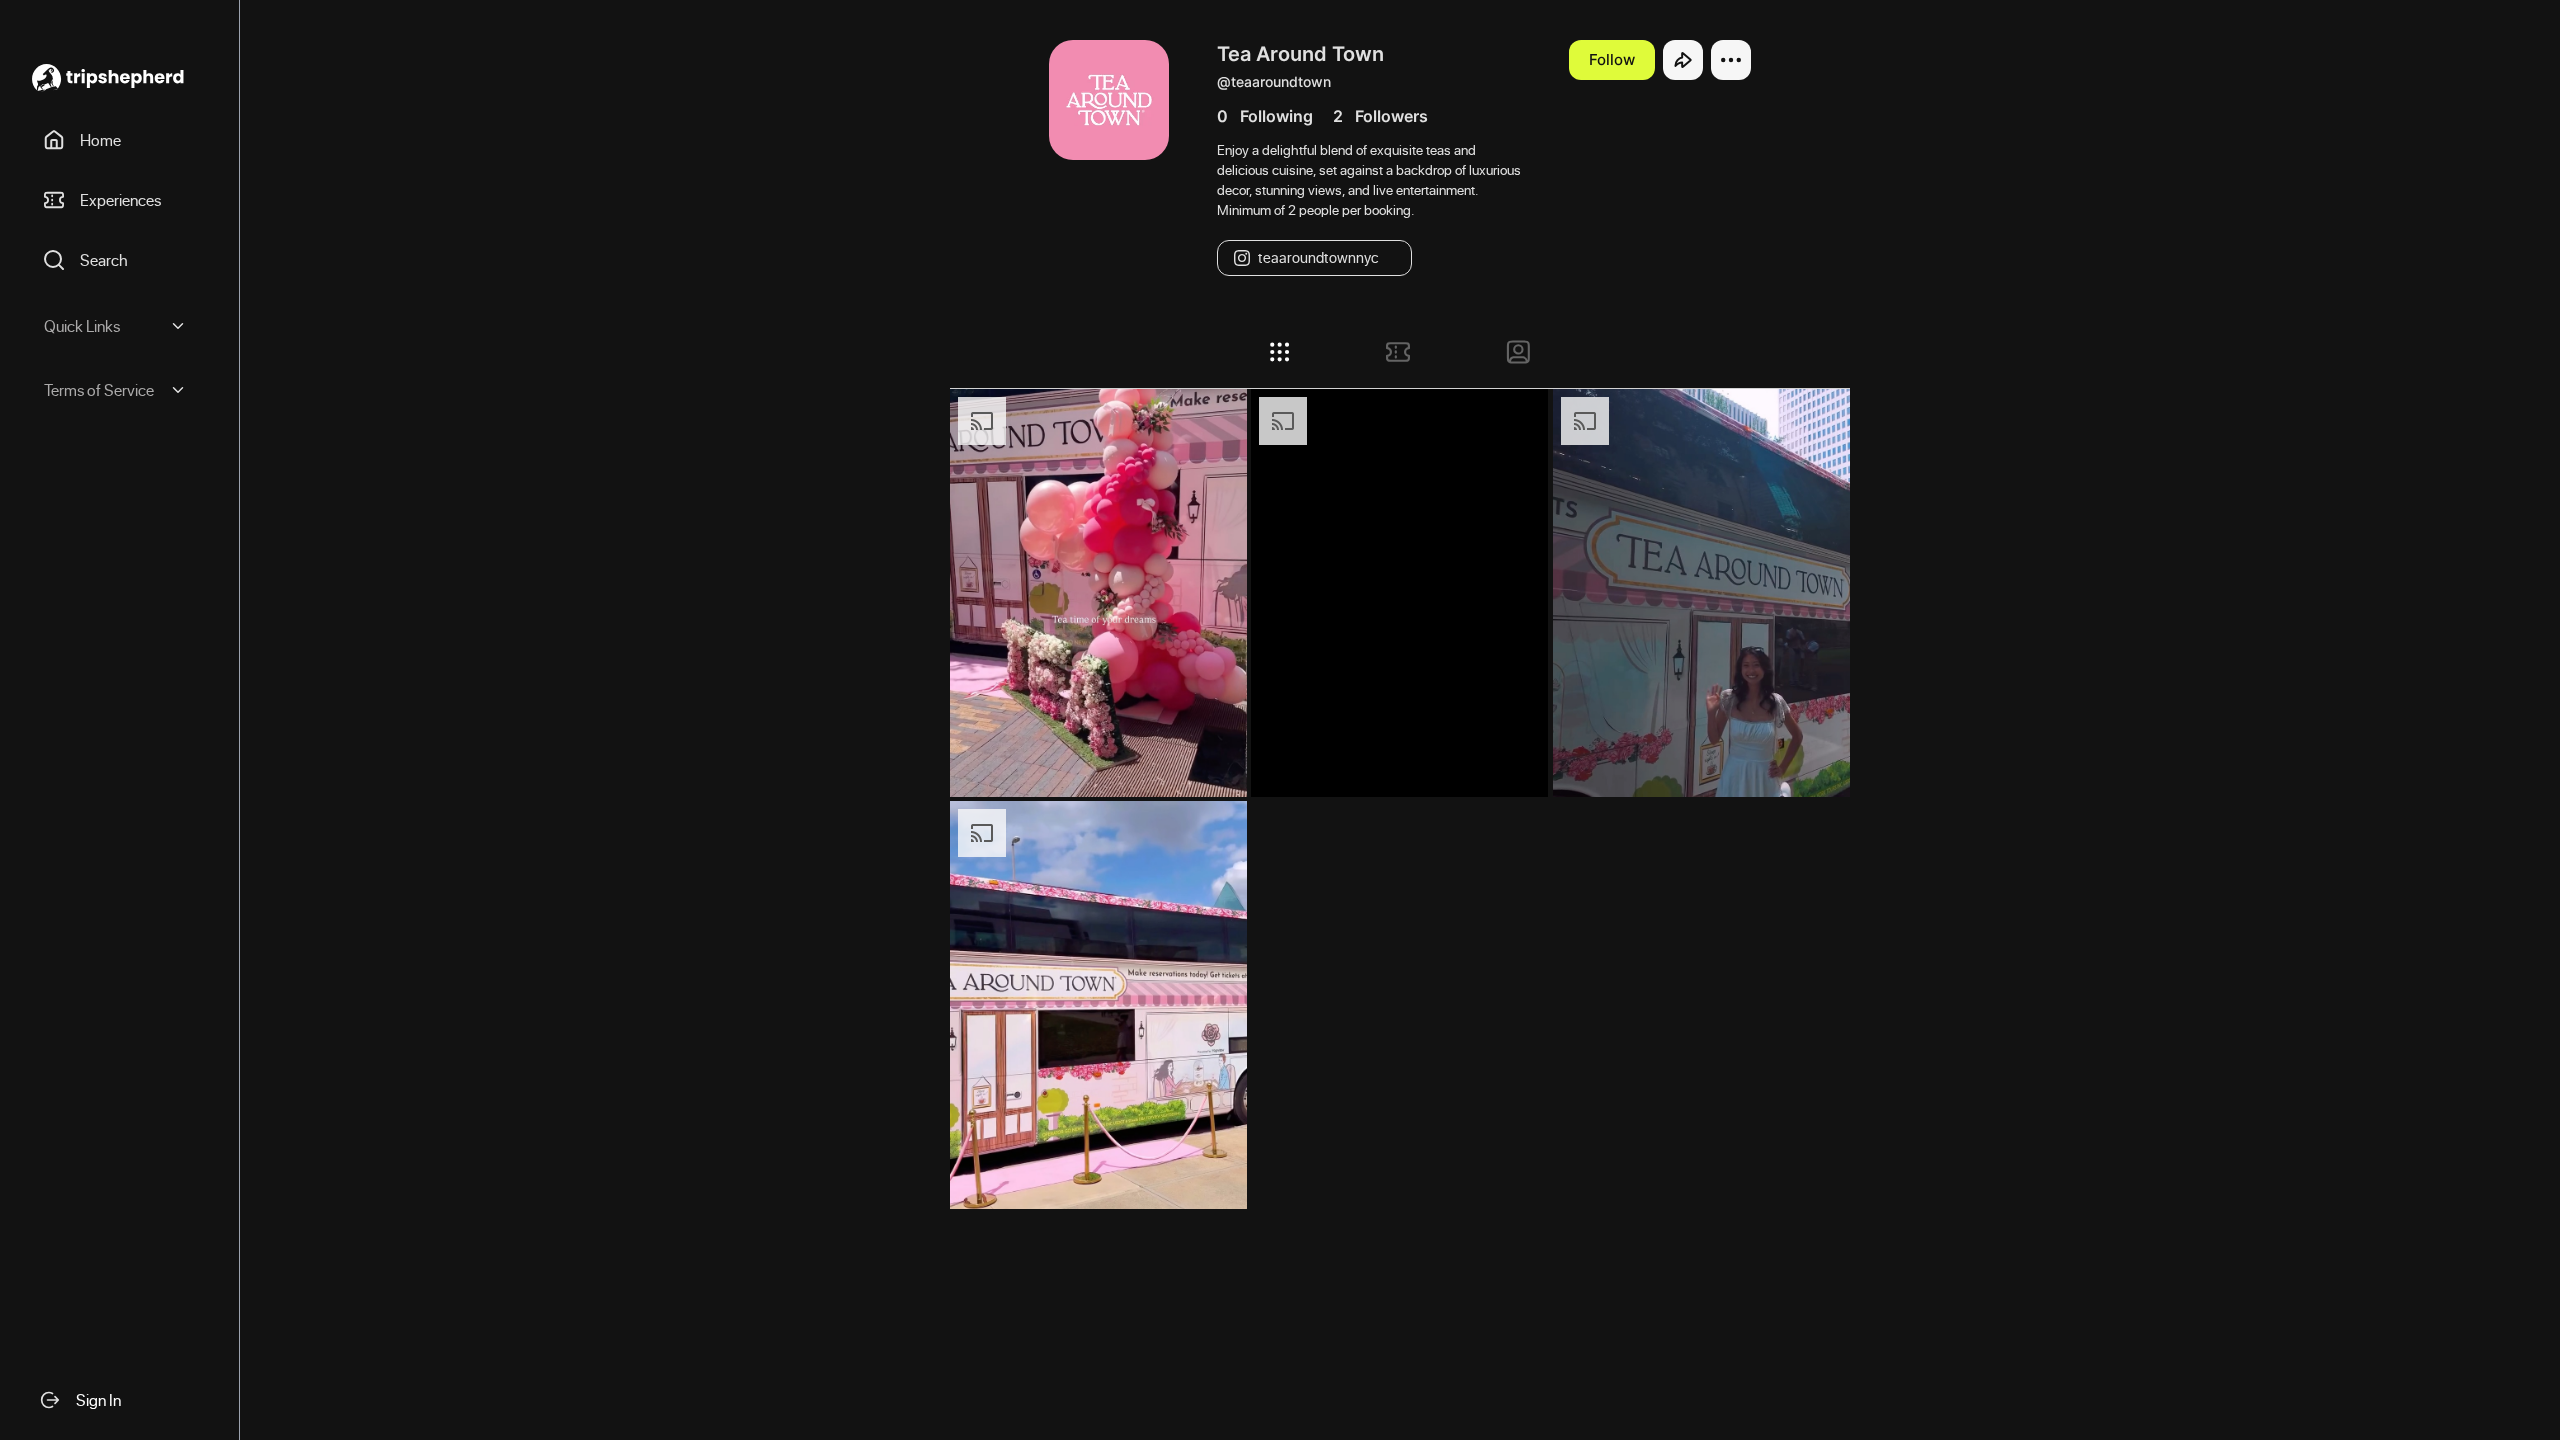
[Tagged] (1518, 352)
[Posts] (1280, 352)
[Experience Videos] (1398, 352)
